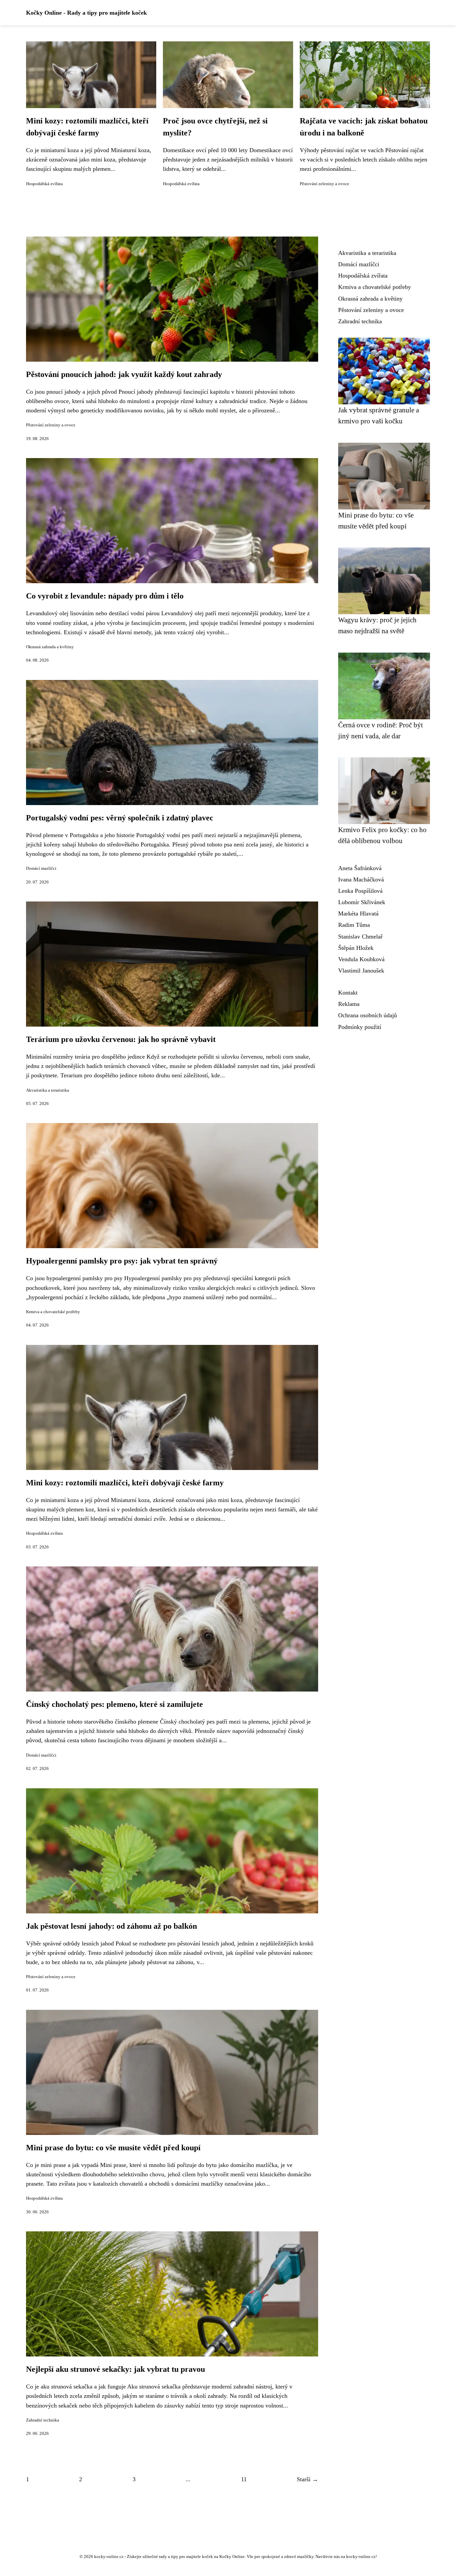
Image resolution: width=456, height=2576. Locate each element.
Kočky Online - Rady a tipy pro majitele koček (86, 13)
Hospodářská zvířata (44, 184)
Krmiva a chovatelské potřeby (53, 1312)
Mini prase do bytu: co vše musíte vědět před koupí (113, 2148)
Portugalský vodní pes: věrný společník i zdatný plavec (120, 818)
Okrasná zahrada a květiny (50, 647)
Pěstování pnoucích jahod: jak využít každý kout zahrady (124, 374)
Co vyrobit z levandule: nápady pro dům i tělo (105, 596)
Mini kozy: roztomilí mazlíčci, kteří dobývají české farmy (125, 1483)
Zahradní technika (43, 2420)
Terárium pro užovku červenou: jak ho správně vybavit (121, 1039)
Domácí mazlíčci (41, 868)
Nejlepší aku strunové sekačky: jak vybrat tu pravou (116, 2369)
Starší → (307, 2479)
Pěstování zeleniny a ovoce (324, 184)
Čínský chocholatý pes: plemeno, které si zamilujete (115, 1704)
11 (244, 2479)
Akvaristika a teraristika (48, 1090)
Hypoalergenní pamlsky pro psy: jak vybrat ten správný (122, 1261)
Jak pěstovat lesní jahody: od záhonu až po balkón (111, 1926)
